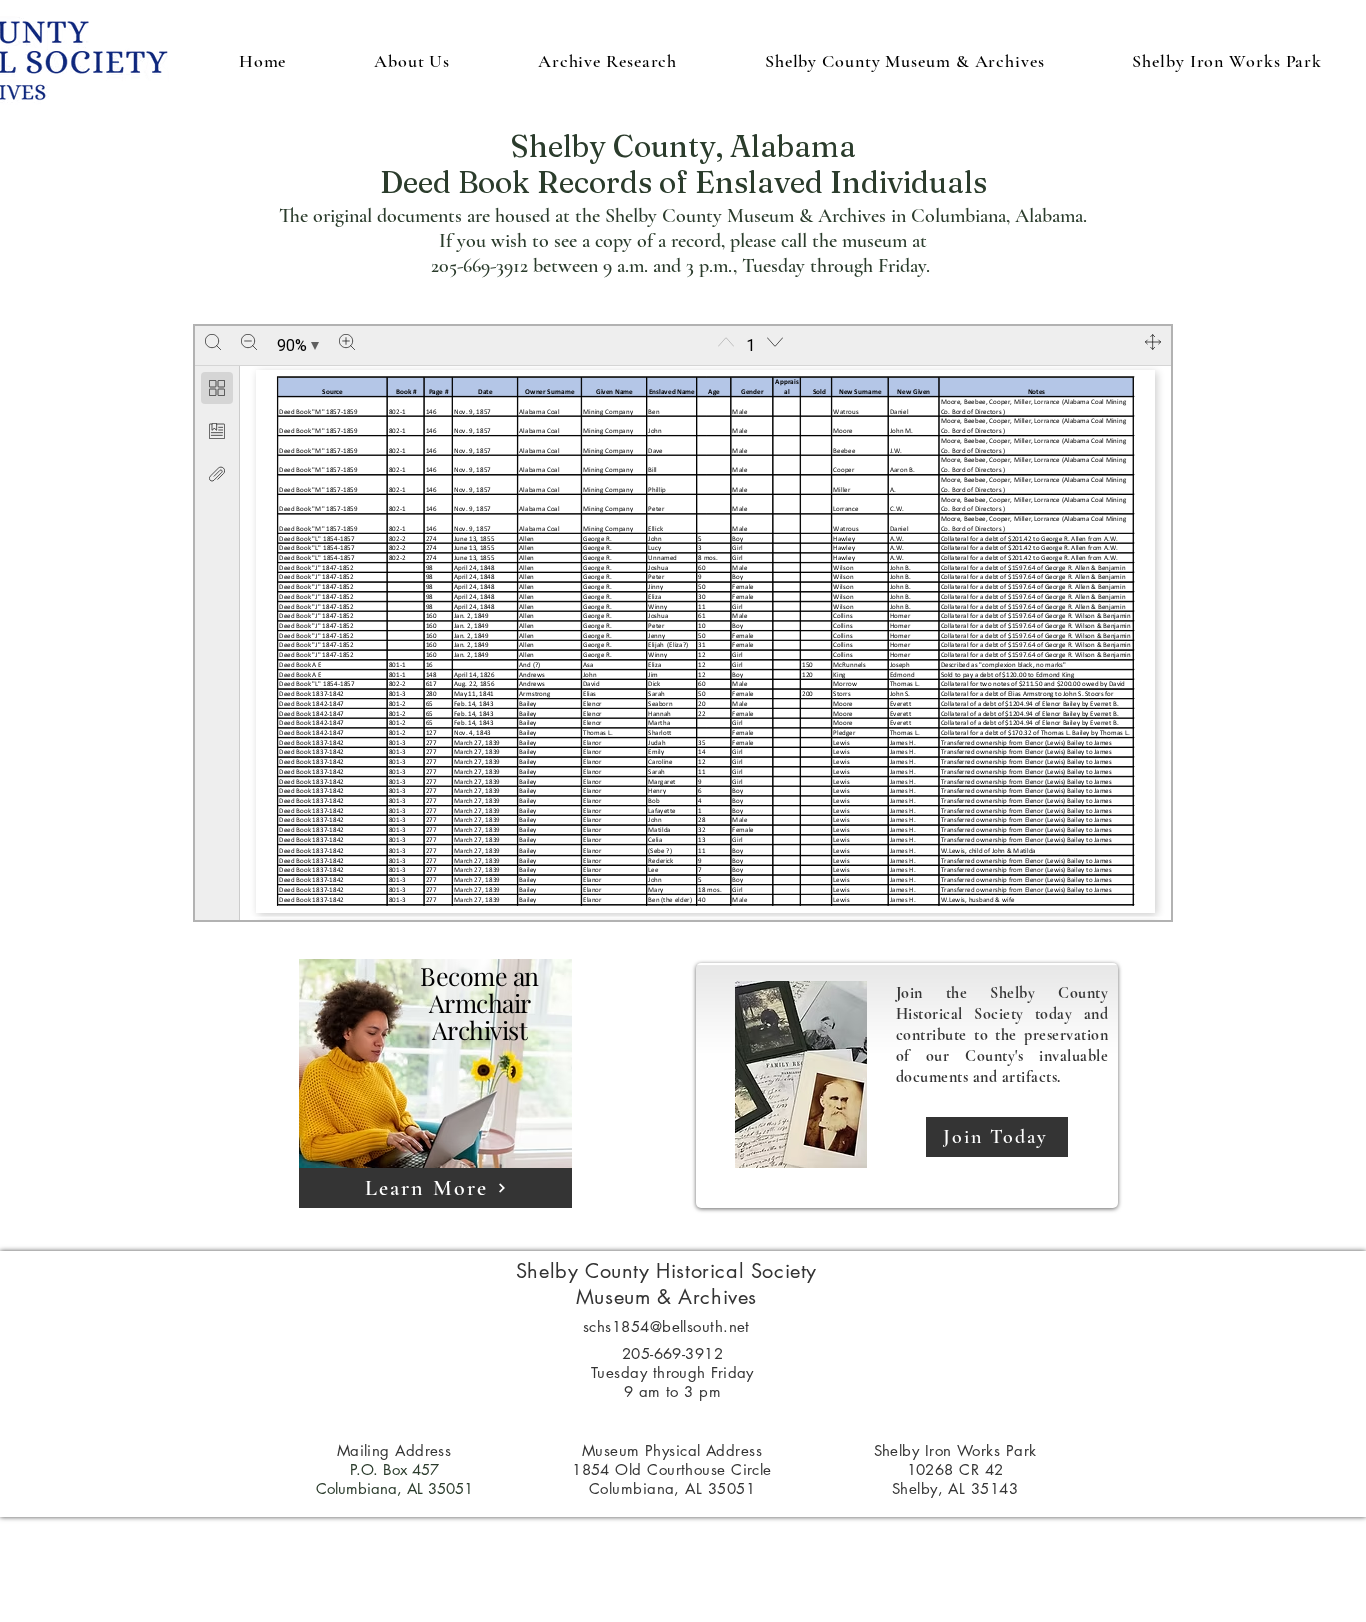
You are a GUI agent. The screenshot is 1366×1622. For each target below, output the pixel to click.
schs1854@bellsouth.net (666, 1326)
